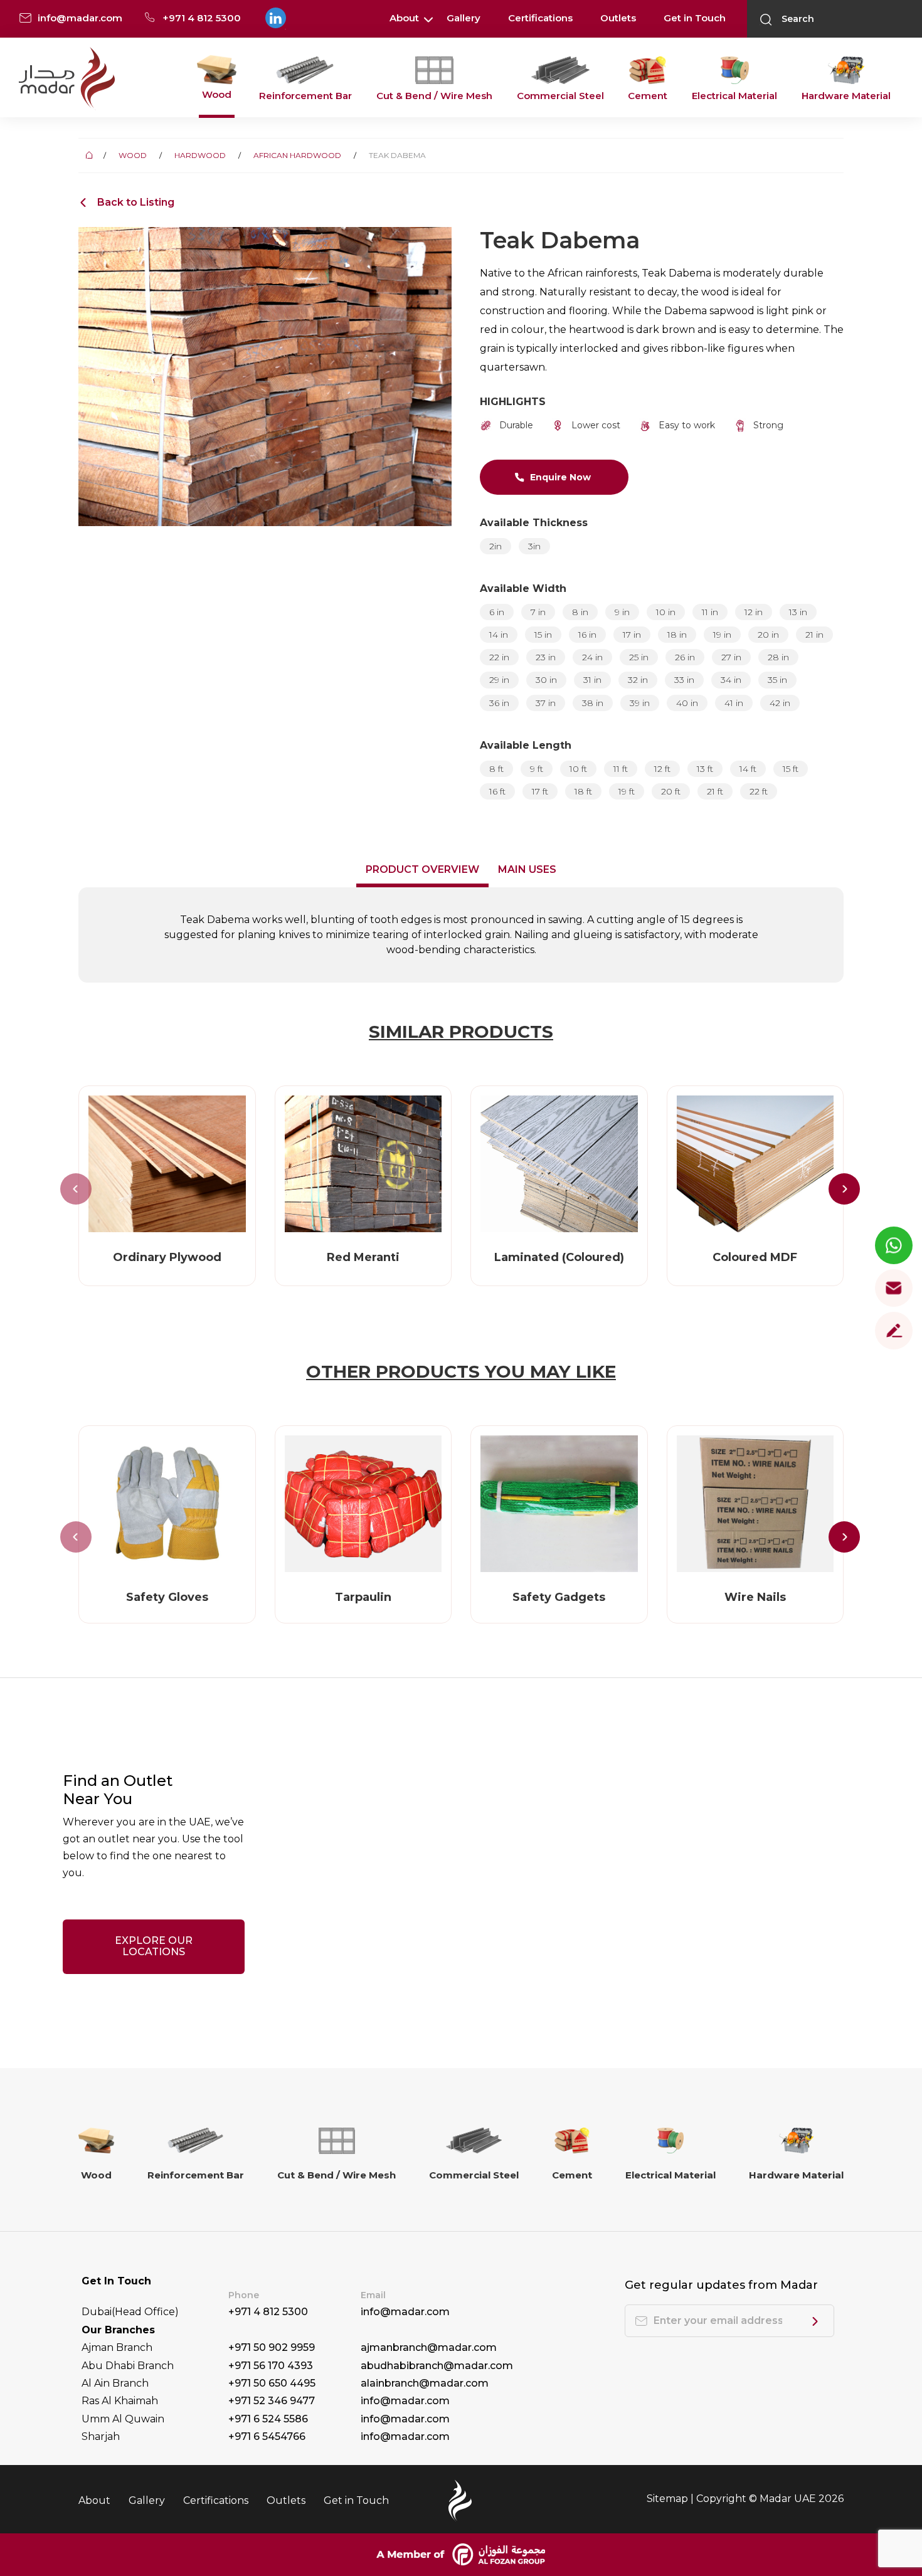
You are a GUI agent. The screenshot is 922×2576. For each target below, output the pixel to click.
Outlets (618, 18)
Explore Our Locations (154, 1946)
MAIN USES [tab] (527, 869)
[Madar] (67, 78)
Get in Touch (695, 18)
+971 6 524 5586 (268, 2419)
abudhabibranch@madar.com (437, 2366)
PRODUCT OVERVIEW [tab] (422, 869)
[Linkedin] (275, 18)
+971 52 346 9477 (272, 2401)
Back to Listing (136, 203)
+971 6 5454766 (267, 2436)
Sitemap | (671, 2499)
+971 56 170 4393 (271, 2366)
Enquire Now (560, 477)
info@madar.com (405, 2312)
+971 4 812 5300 (268, 2312)
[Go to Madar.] (91, 155)
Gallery (464, 18)
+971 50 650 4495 (272, 2383)
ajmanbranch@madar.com (429, 2347)
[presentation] (76, 1189)
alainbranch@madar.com (425, 2383)
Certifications (540, 18)
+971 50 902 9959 (272, 2347)
